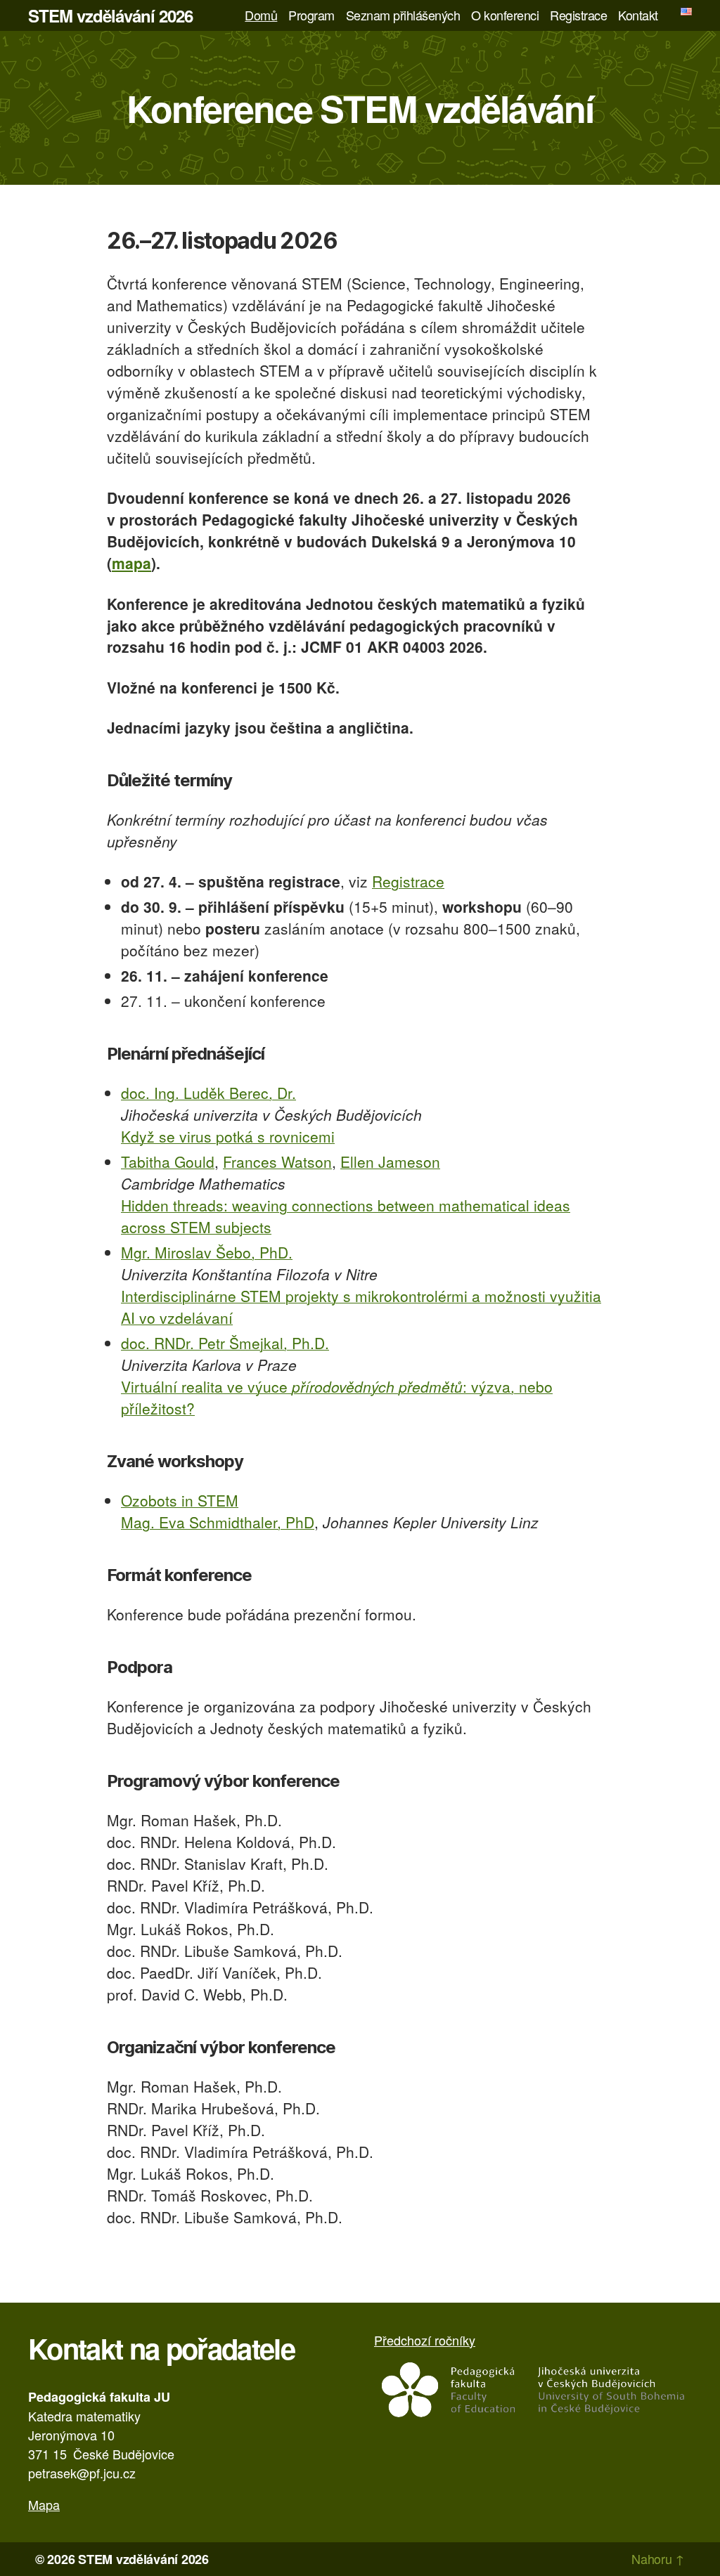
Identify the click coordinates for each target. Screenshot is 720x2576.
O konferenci (505, 15)
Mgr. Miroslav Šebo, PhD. (207, 1252)
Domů (261, 15)
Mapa (44, 2504)
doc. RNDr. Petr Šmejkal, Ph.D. (225, 1343)
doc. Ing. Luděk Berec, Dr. (208, 1093)
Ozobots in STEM (180, 1500)
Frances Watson (277, 1162)
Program (311, 15)
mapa (131, 563)
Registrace (578, 15)
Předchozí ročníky (425, 2340)
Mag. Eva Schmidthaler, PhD (218, 1522)
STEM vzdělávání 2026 (110, 15)
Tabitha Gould (168, 1162)
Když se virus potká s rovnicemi (228, 1136)
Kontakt (638, 15)
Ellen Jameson (390, 1162)
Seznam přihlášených (403, 15)
